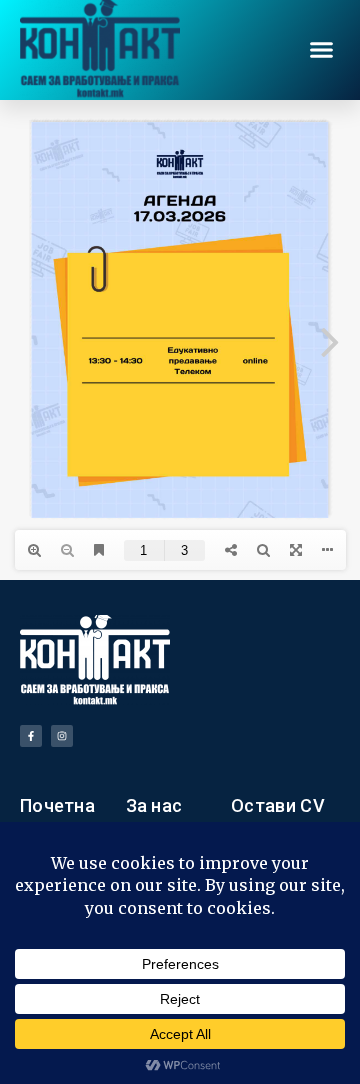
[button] (322, 50)
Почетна (57, 805)
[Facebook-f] (31, 736)
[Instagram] (62, 736)
